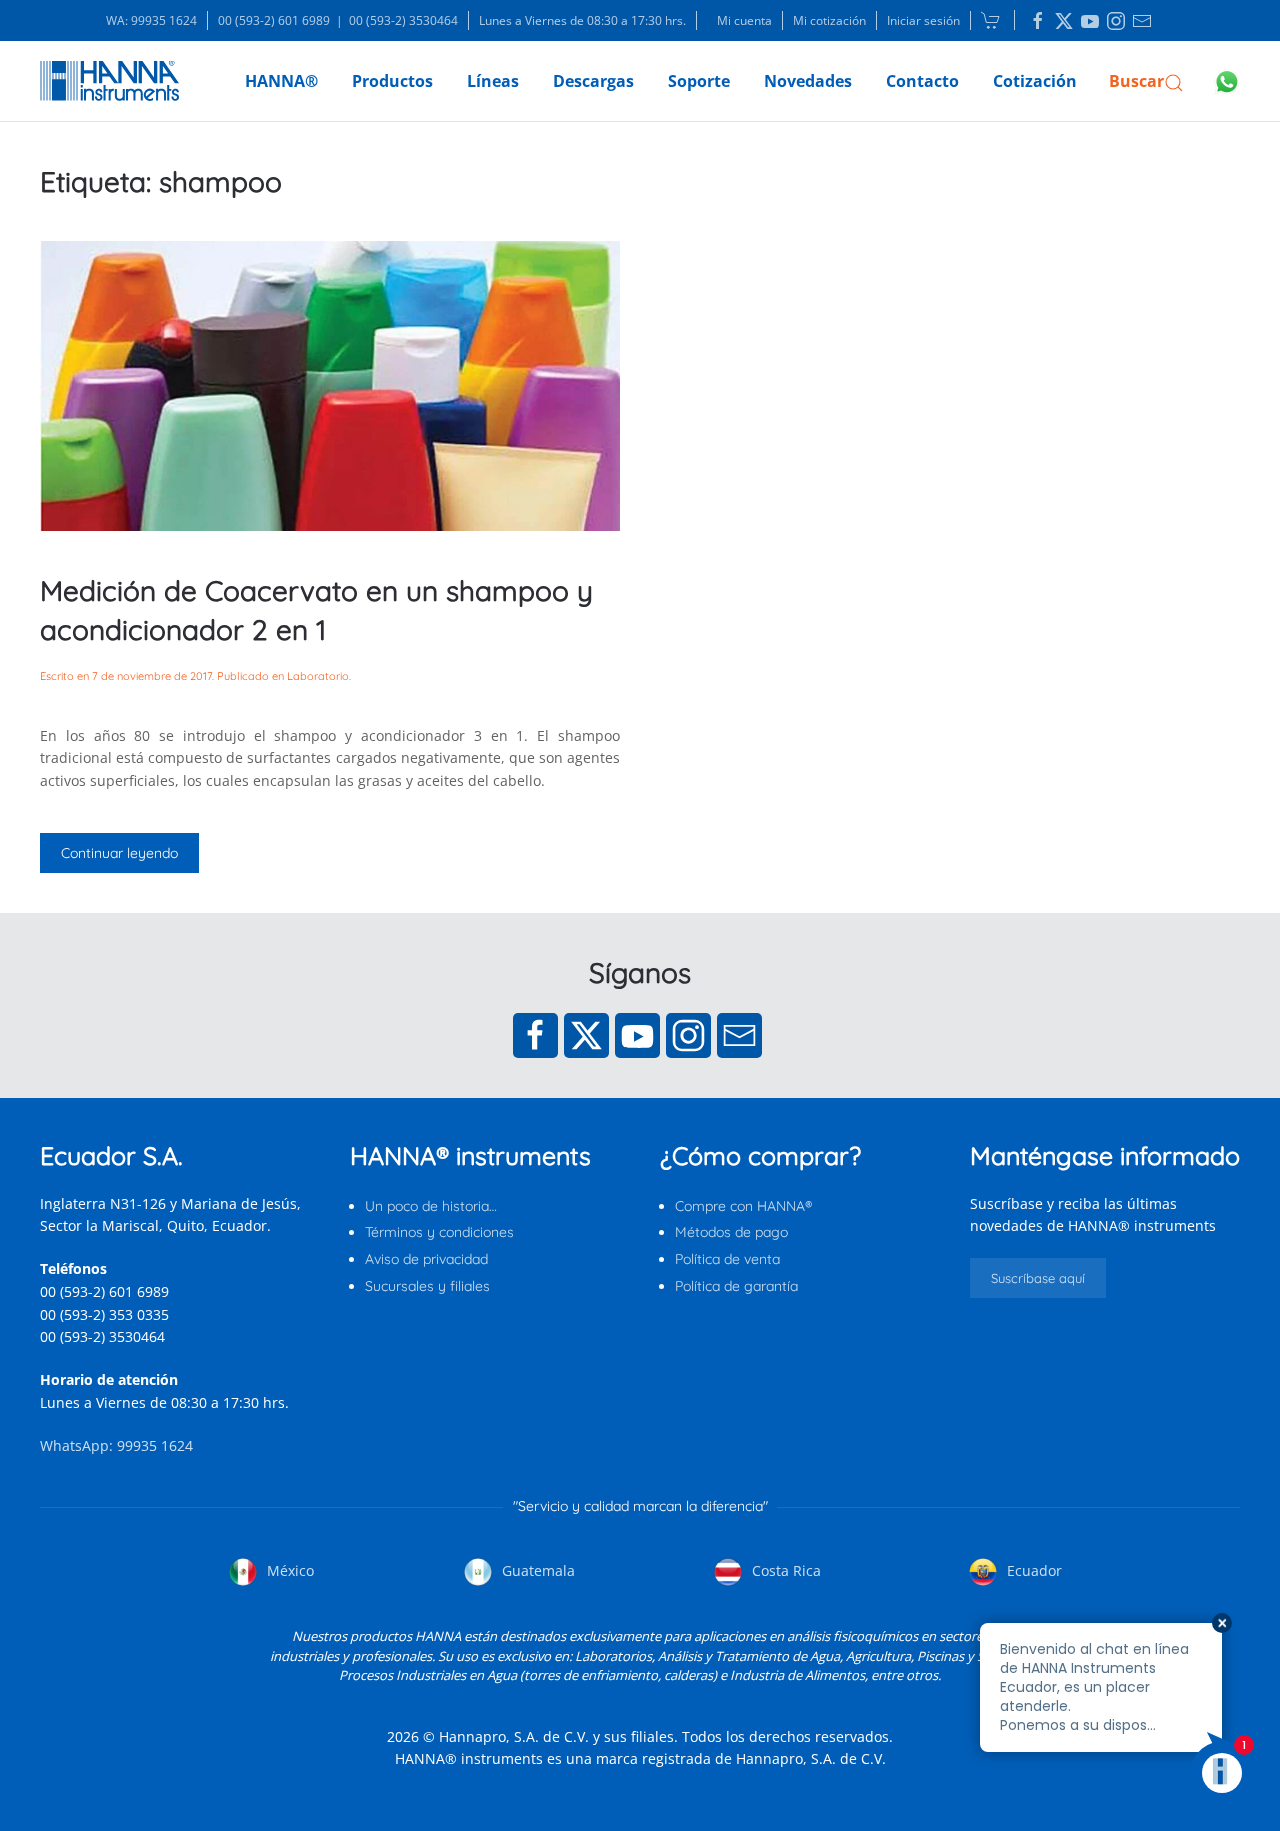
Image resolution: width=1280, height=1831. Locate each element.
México (288, 1570)
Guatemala (536, 1570)
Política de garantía (736, 1286)
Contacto (922, 81)
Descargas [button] (593, 81)
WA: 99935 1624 (151, 20)
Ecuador (1032, 1570)
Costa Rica (784, 1570)
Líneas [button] (493, 81)
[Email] (739, 1035)
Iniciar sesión (923, 20)
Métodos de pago (731, 1232)
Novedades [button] (808, 81)
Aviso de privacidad (426, 1259)
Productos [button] (392, 81)
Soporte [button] (699, 81)
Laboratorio (318, 676)
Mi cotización (829, 20)
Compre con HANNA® (743, 1206)
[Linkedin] (1038, 21)
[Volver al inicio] (109, 81)
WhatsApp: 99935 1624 (116, 1445)
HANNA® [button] (281, 81)
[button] (1146, 81)
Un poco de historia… (431, 1206)
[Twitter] (586, 1035)
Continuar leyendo (119, 853)
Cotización (1035, 81)
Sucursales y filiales (427, 1286)
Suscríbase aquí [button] (1038, 1278)
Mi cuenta (744, 20)
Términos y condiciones (439, 1232)
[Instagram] (688, 1035)
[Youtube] (637, 1035)
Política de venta (727, 1259)
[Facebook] (535, 1035)
